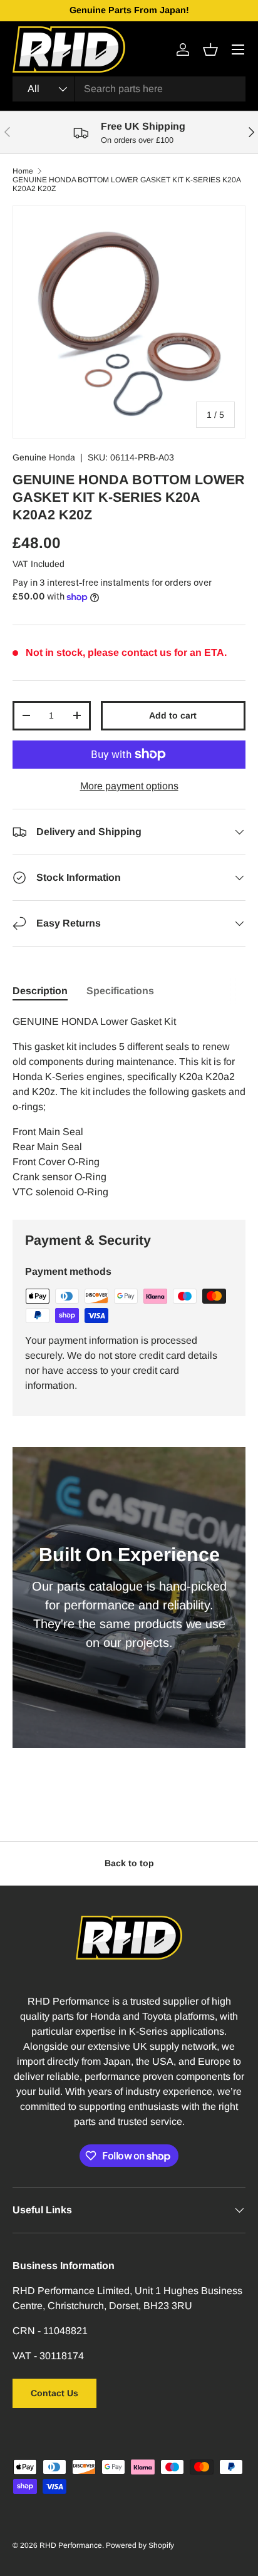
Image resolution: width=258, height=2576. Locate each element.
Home (23, 171)
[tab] (40, 991)
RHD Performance (71, 2545)
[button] (210, 49)
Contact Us (54, 2393)
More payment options (129, 786)
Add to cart (173, 715)
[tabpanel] (129, 1107)
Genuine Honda (44, 457)
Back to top (129, 1863)
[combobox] (129, 89)
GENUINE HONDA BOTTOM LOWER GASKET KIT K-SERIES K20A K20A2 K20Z (126, 184)
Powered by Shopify (140, 2545)
